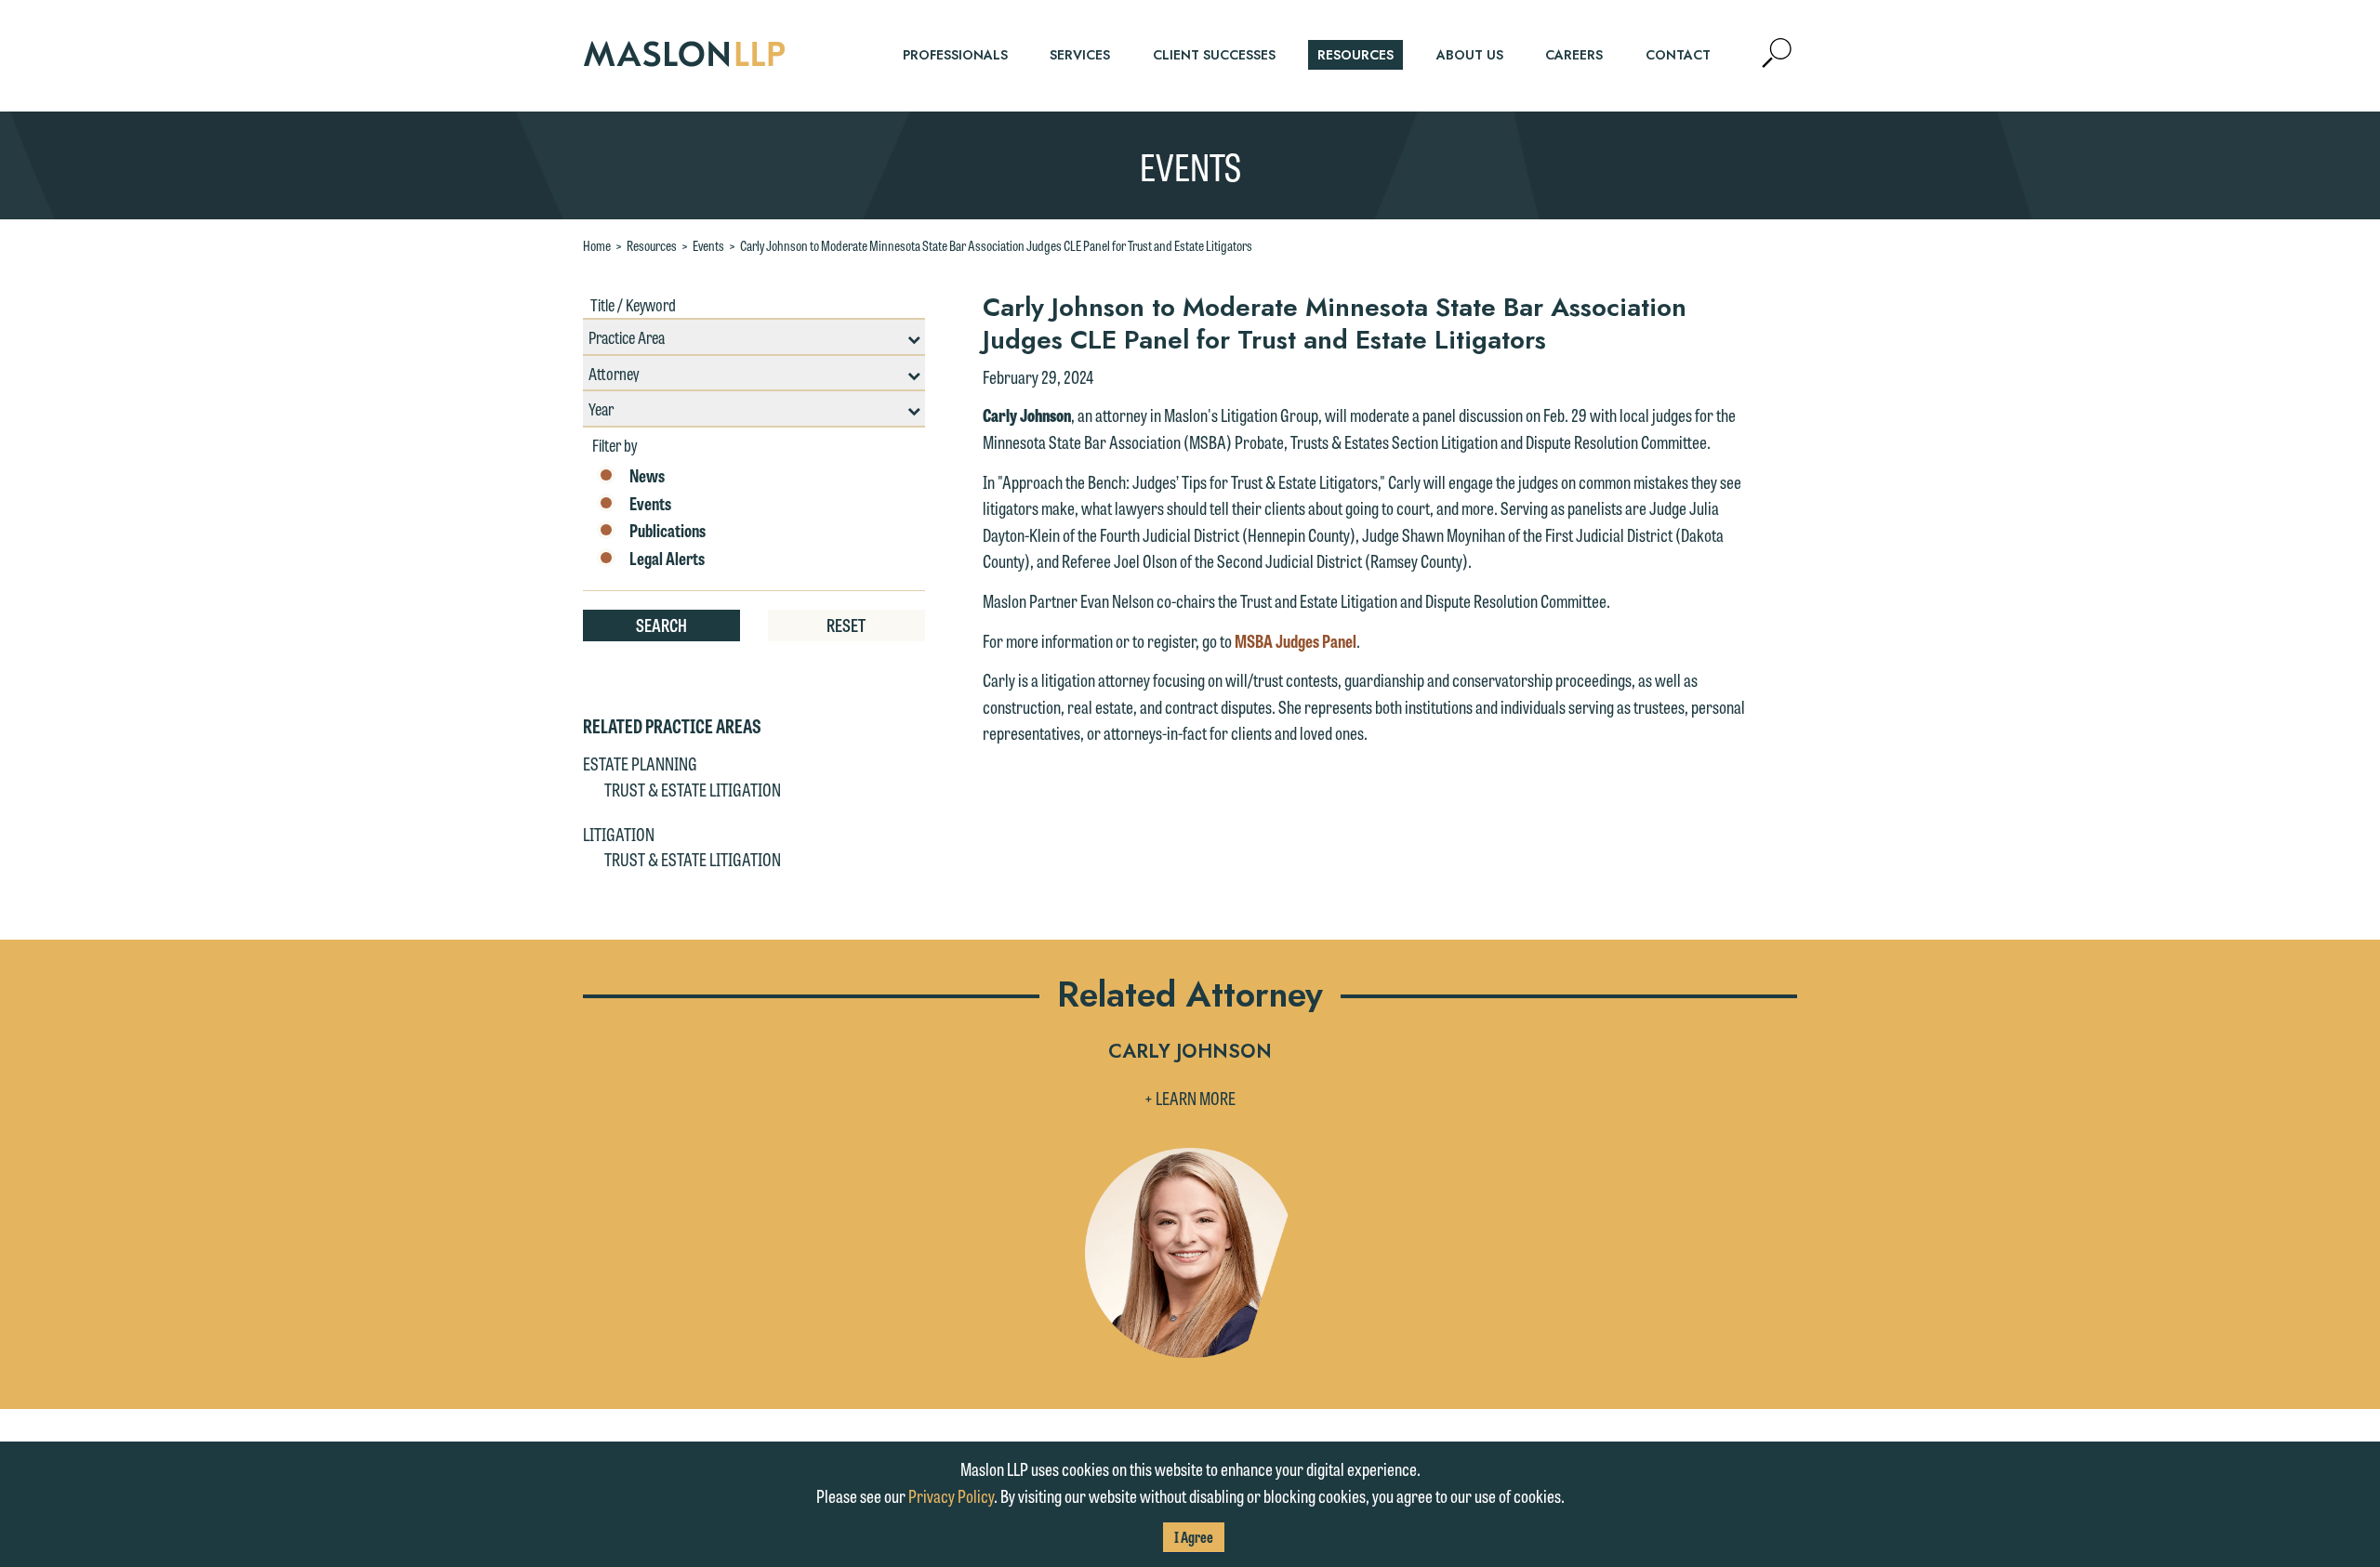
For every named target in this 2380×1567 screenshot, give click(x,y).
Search (661, 625)
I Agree (1194, 1537)
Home (597, 245)
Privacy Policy (951, 1495)
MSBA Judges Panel (1296, 640)
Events (708, 245)
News (647, 476)
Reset (846, 625)
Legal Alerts (667, 559)
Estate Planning (640, 763)
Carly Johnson (1190, 1053)
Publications (668, 531)
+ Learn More (1190, 1098)
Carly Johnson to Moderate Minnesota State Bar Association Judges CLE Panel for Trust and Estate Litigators (996, 245)
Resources (652, 245)
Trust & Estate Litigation (693, 789)
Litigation (619, 834)
